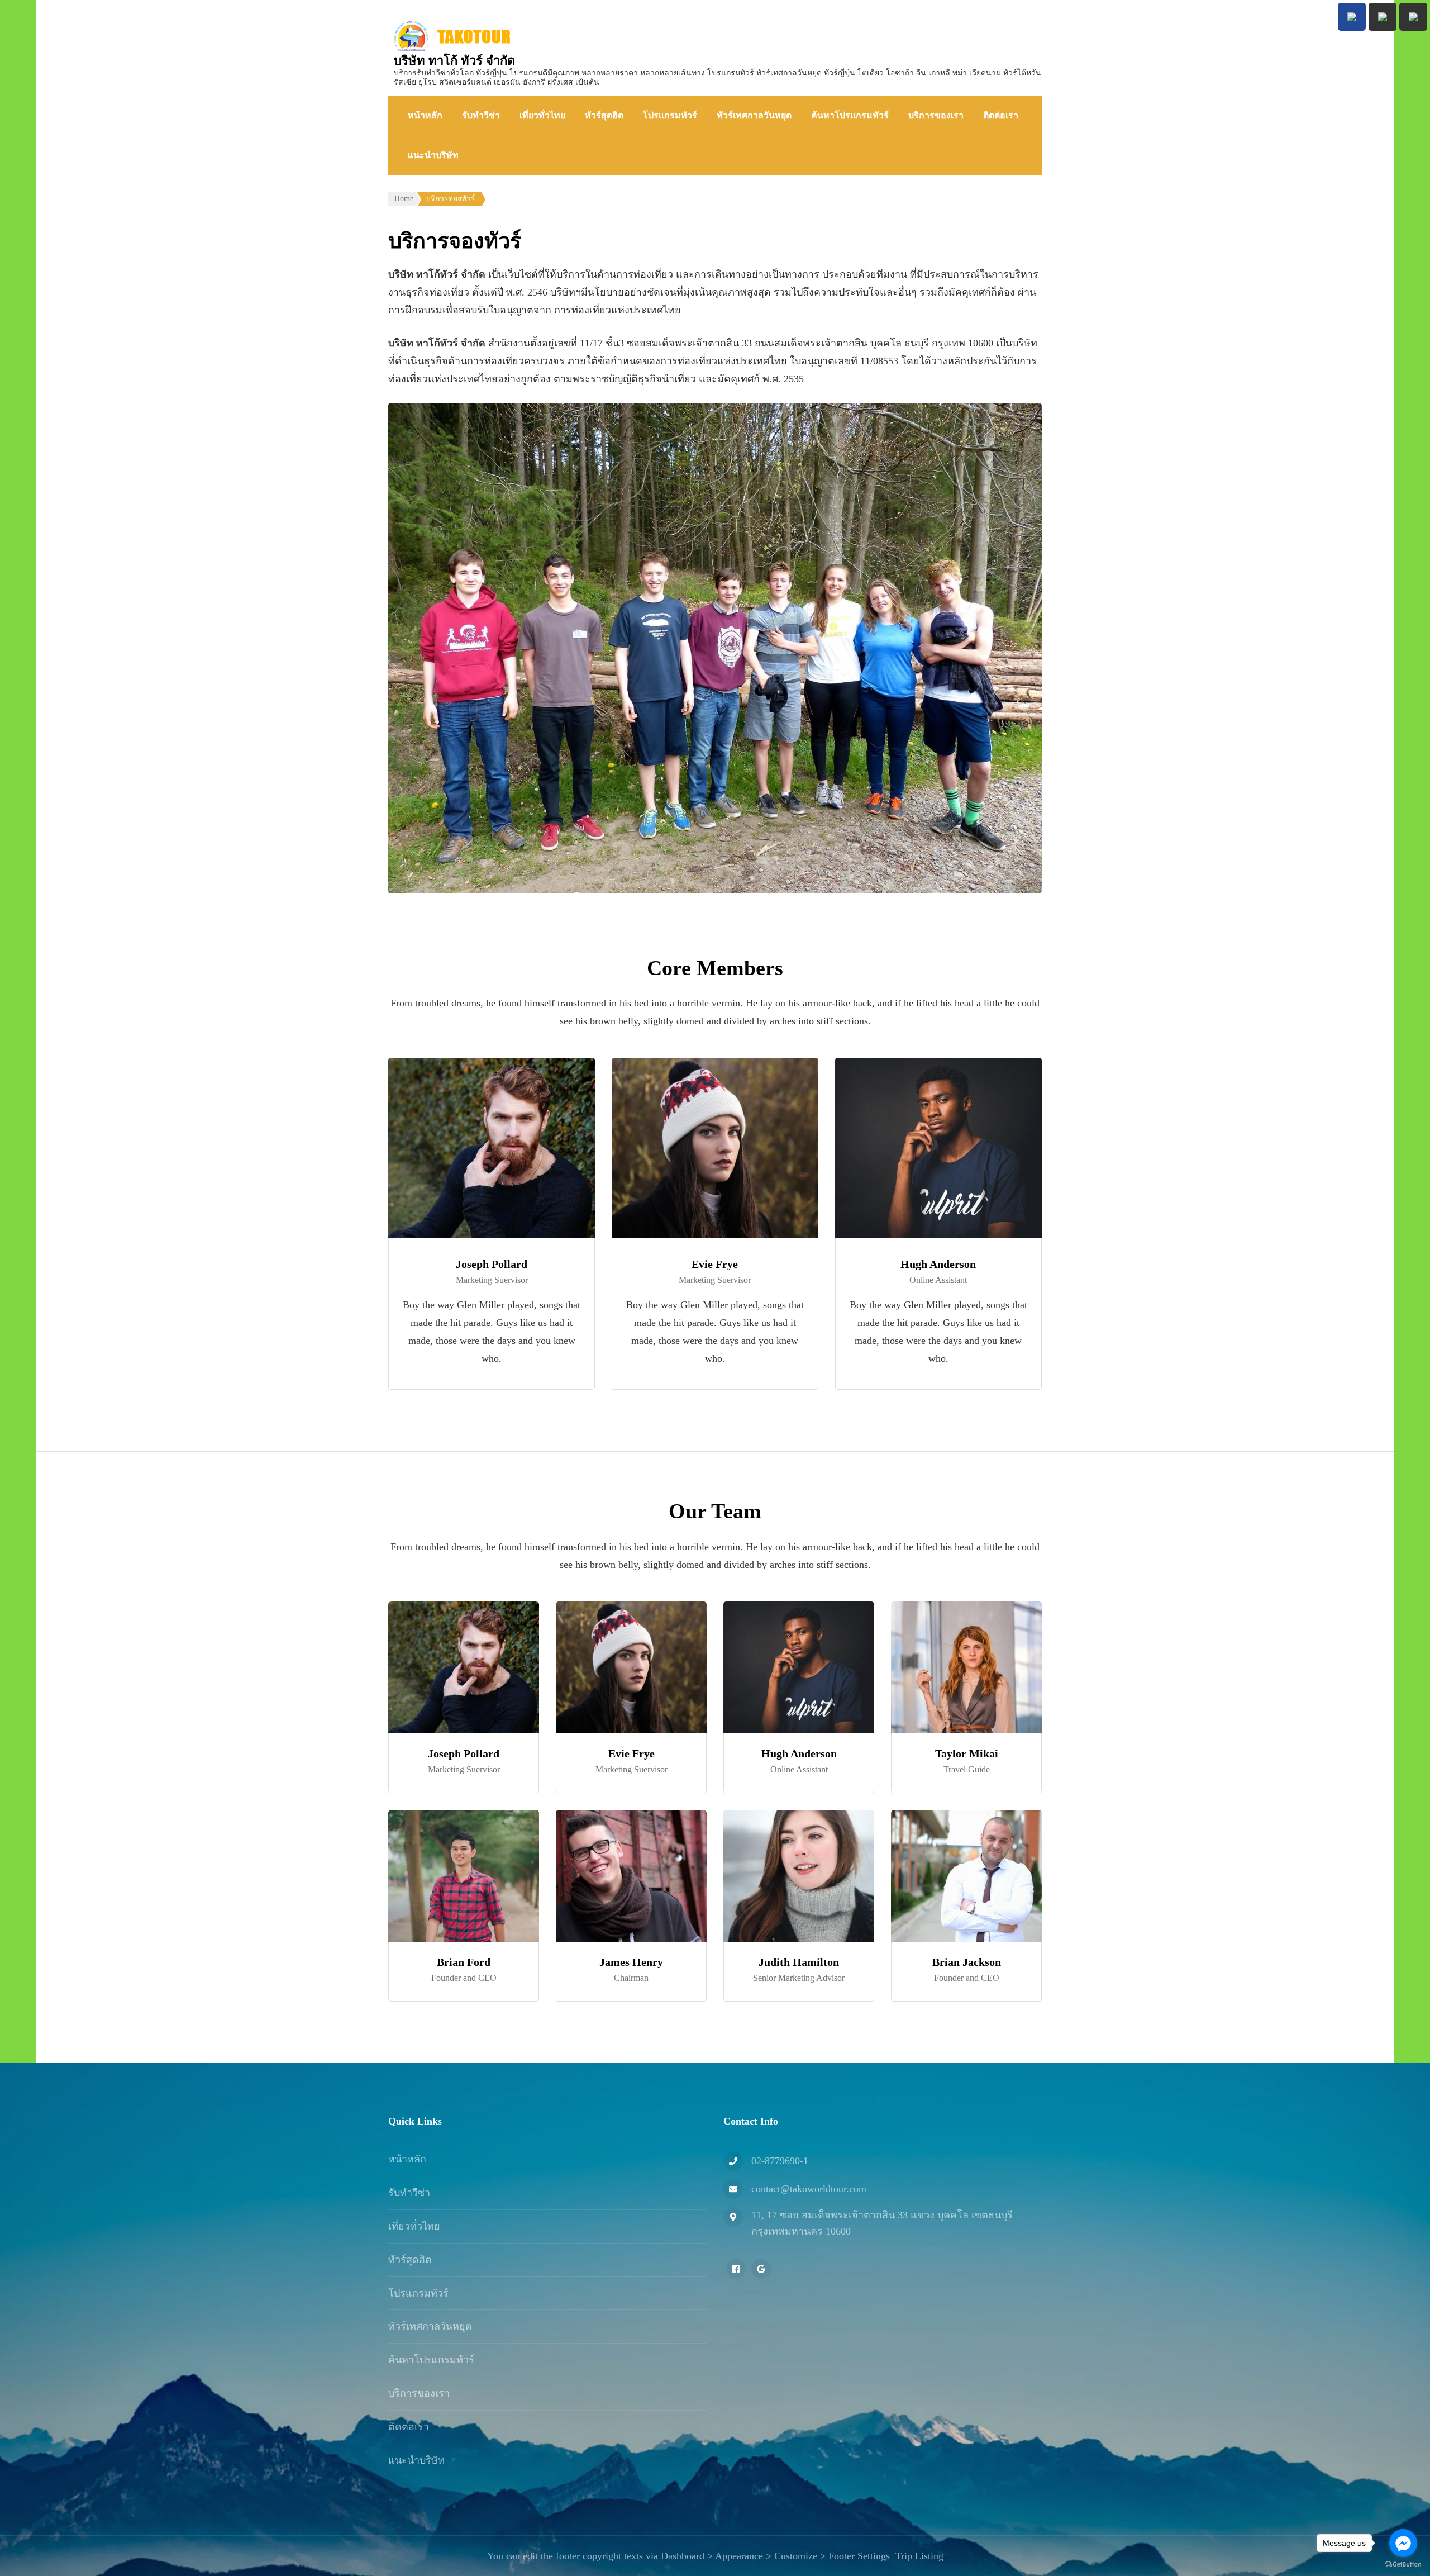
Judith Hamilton (799, 1962)
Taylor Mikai (967, 1753)
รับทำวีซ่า (481, 115)
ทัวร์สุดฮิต (604, 115)
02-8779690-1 (780, 2161)
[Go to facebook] (1403, 2543)
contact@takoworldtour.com (809, 2189)
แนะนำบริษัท (433, 155)
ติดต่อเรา (1001, 115)
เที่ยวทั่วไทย (542, 115)
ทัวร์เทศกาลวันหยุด (754, 115)
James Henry (631, 1962)
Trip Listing (919, 2556)
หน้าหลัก (425, 115)
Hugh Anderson (938, 1264)
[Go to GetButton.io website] (1403, 2565)
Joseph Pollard (492, 1264)
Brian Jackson (967, 1962)
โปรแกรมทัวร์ (670, 115)
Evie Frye (715, 1264)
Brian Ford (464, 1962)
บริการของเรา (936, 115)
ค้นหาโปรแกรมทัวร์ (850, 115)
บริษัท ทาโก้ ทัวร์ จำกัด (454, 61)
